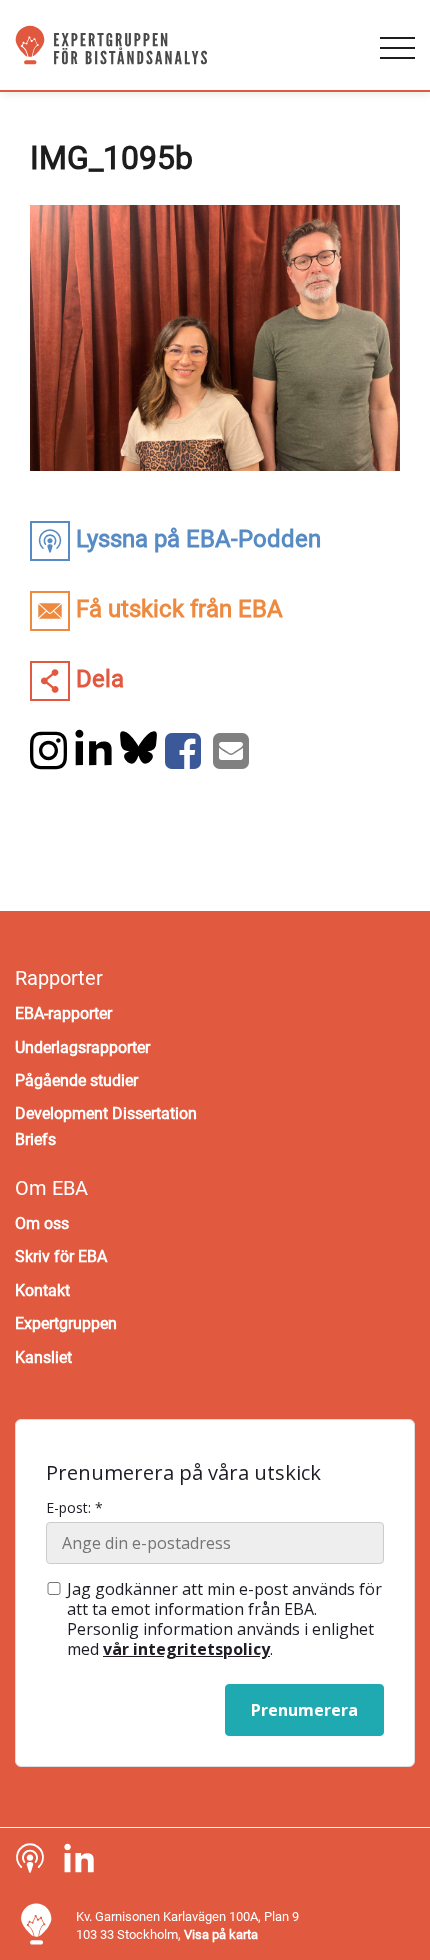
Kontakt (42, 1290)
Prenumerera (304, 1710)
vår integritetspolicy (186, 1649)
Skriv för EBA (61, 1256)
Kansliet (43, 1357)
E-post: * (74, 1508)
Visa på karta (221, 1934)
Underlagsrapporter (82, 1047)
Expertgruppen (66, 1323)
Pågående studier (76, 1080)
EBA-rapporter (63, 1013)
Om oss (42, 1223)
